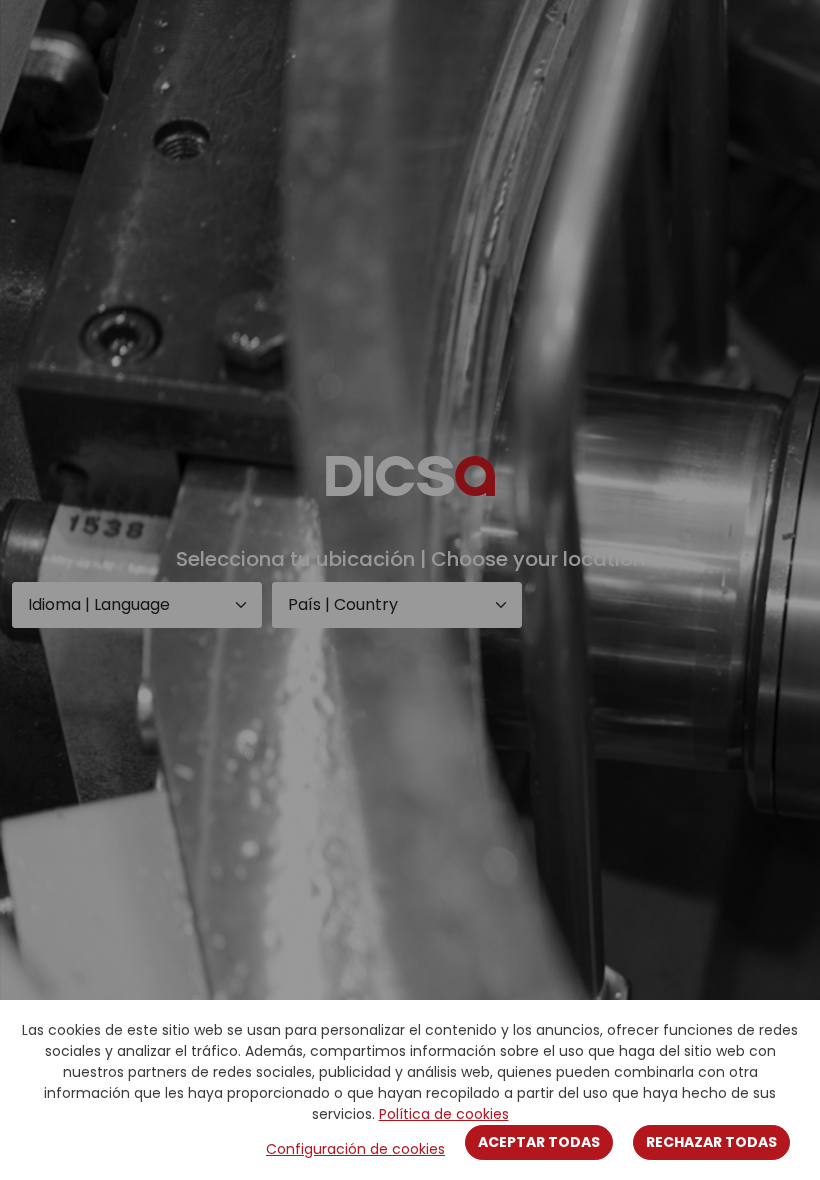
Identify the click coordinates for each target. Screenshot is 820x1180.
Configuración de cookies (355, 1149)
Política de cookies (444, 1114)
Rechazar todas (711, 1142)
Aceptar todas (539, 1142)
